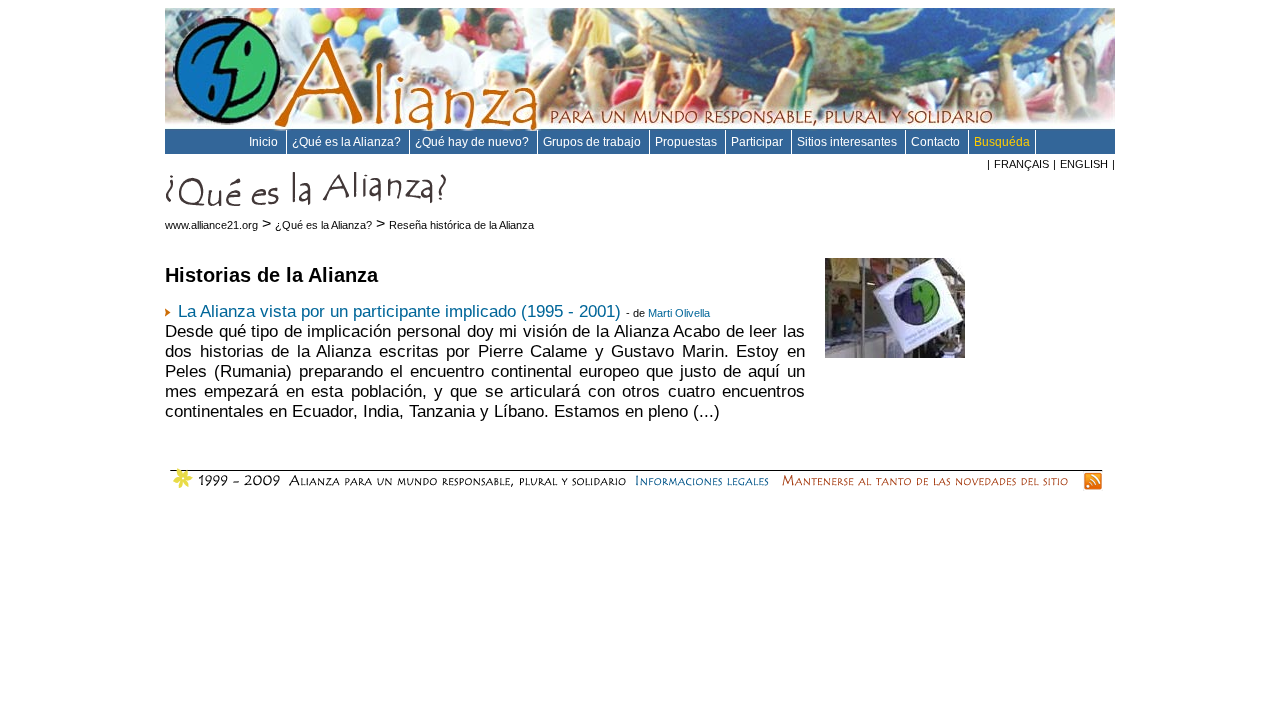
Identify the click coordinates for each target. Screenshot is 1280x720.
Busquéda (1002, 142)
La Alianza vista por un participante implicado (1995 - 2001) (399, 311)
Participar (758, 142)
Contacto (937, 142)
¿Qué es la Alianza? (348, 142)
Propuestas (687, 142)
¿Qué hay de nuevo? (473, 142)
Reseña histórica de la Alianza (461, 225)
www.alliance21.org (211, 225)
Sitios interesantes (848, 142)
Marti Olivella (679, 313)
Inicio (265, 142)
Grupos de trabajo (593, 142)
